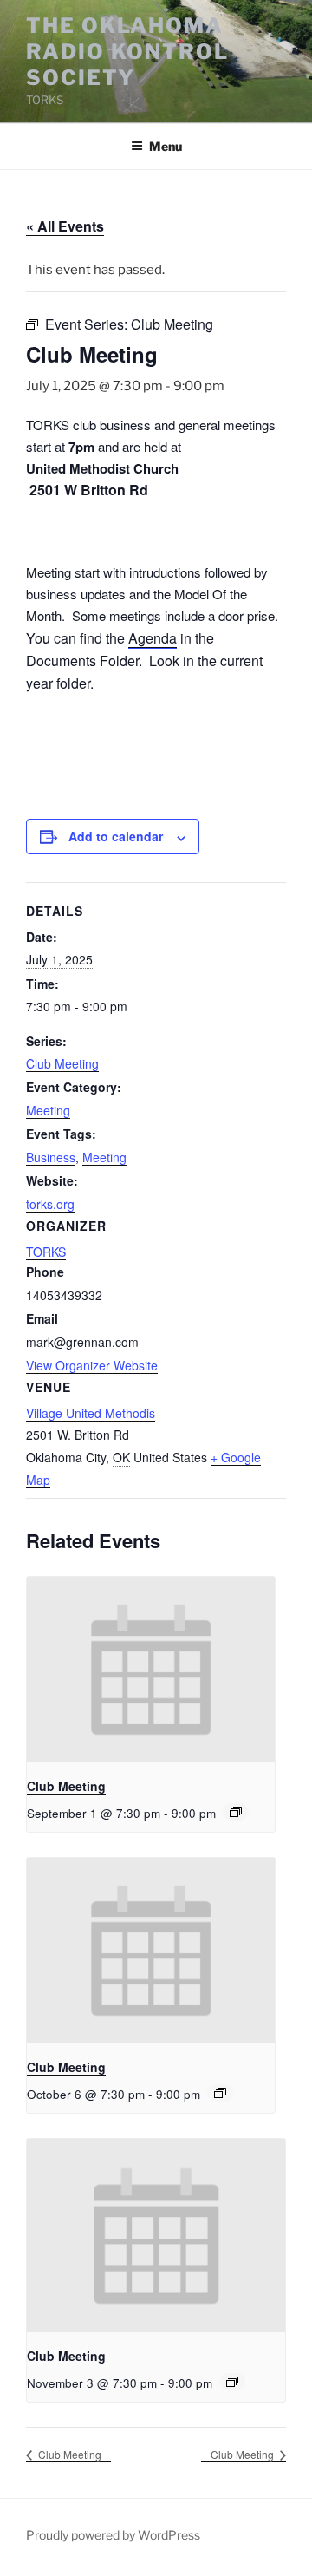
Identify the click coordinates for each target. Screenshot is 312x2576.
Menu (166, 146)
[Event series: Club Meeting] (236, 1812)
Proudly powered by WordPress (113, 2535)
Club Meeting (62, 1063)
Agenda (153, 638)
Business (51, 1157)
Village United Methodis (91, 1413)
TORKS (46, 1252)
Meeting (48, 1110)
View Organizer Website (92, 1365)
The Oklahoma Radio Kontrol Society (127, 52)
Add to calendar (116, 836)
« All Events (65, 226)
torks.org (50, 1204)
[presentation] (151, 1670)
